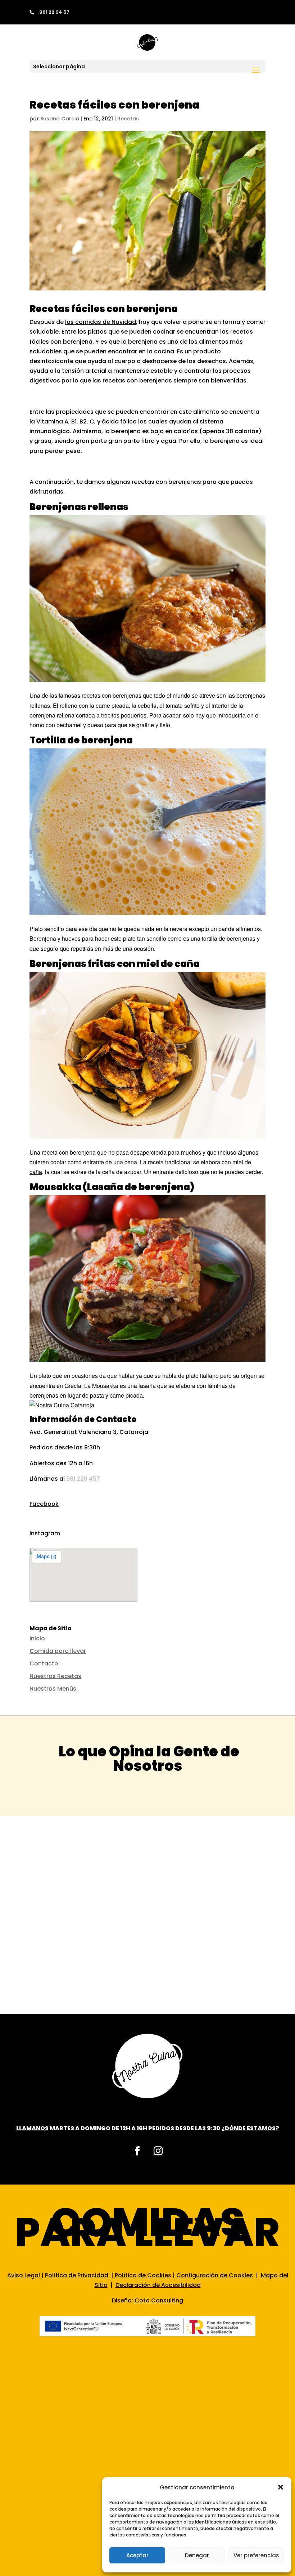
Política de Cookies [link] (142, 2275)
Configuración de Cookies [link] (215, 2275)
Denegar (197, 2555)
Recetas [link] (128, 119)
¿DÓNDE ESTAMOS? (250, 2128)
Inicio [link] (37, 1638)
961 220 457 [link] (83, 1479)
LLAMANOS (32, 2128)
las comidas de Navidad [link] (101, 322)
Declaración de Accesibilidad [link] (158, 2285)
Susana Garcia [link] (60, 119)
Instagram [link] (45, 1533)
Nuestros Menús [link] (53, 1689)
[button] (281, 2487)
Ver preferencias (256, 2555)
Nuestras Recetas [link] (55, 1676)
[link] (147, 42)
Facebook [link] (44, 1504)
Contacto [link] (44, 1663)
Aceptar (137, 2555)
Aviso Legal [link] (24, 2275)
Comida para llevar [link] (58, 1651)
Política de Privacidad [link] (77, 2275)
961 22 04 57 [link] (54, 12)
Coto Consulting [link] (159, 2300)
